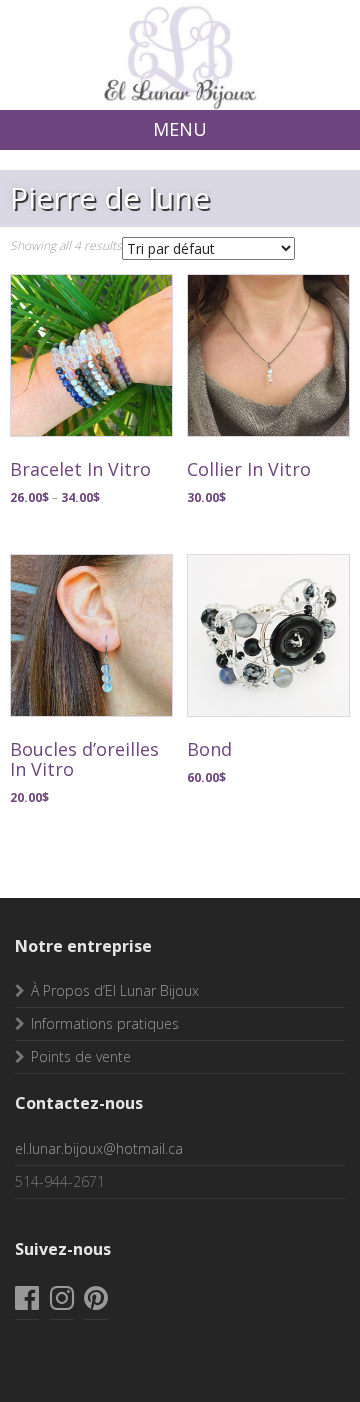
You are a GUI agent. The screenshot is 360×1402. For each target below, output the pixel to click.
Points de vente (81, 1056)
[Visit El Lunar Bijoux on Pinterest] (96, 1302)
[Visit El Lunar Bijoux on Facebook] (27, 1302)
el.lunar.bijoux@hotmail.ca (99, 1148)
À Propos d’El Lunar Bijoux (115, 990)
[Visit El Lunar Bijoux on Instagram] (62, 1302)
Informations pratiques (105, 1023)
